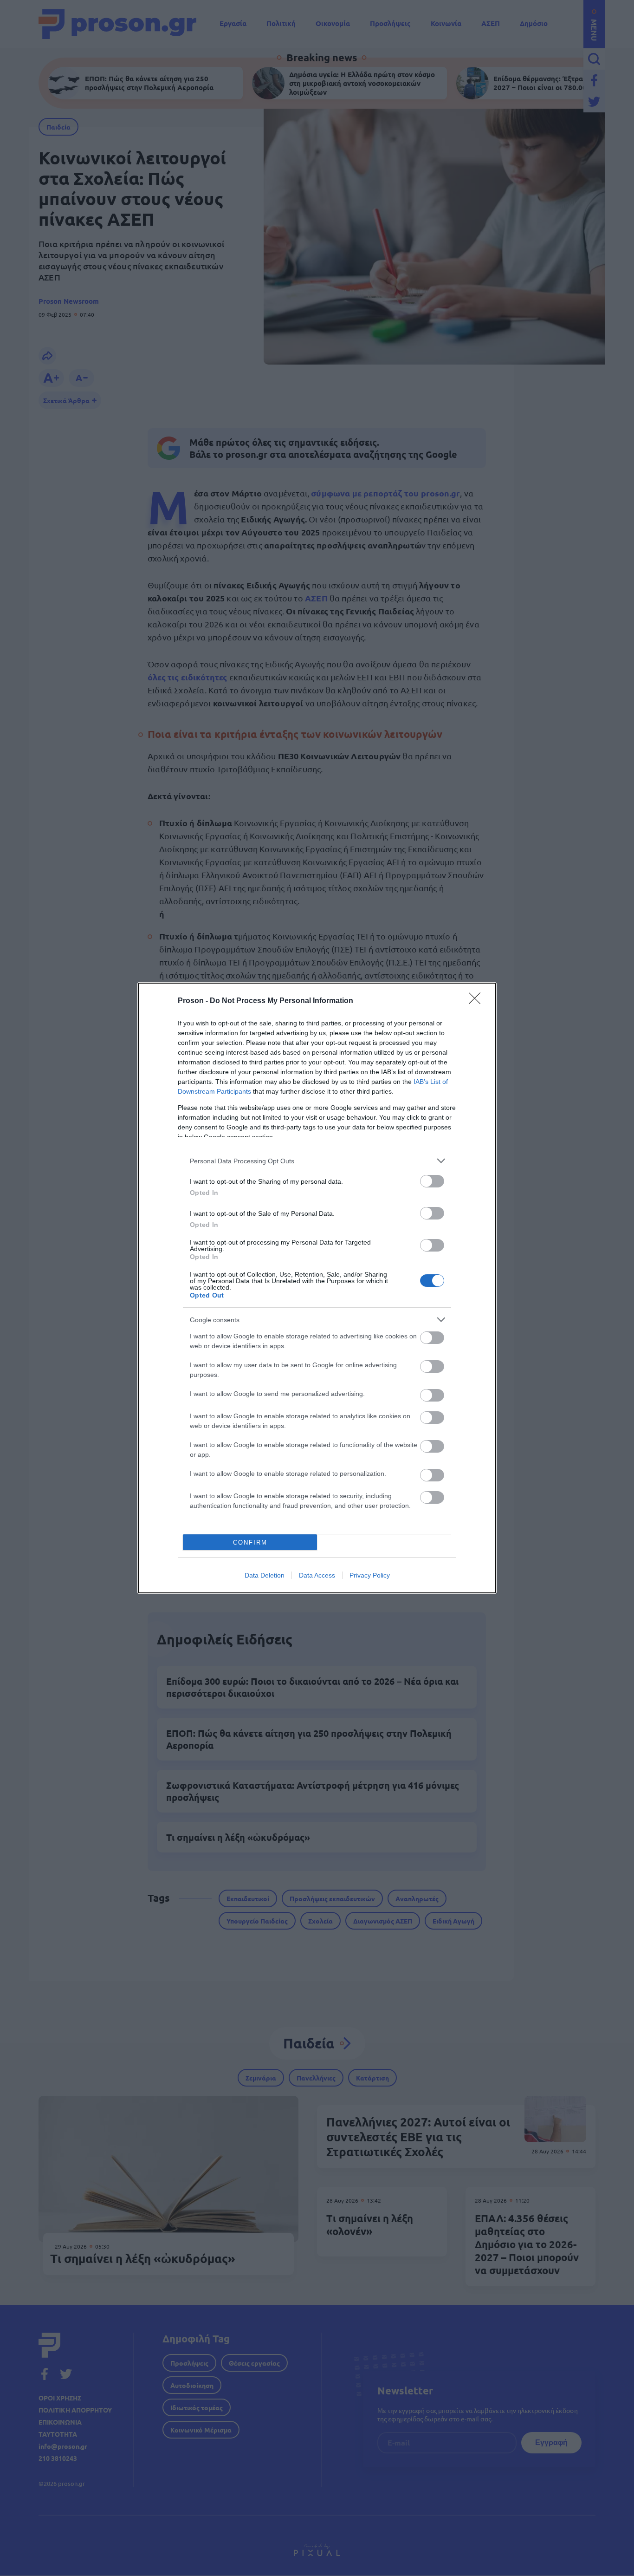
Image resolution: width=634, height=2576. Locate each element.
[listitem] (317, 1161)
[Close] (478, 1001)
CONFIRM (250, 1542)
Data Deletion (265, 1575)
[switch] (432, 1181)
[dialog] (317, 1288)
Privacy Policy (370, 1575)
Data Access (317, 1575)
